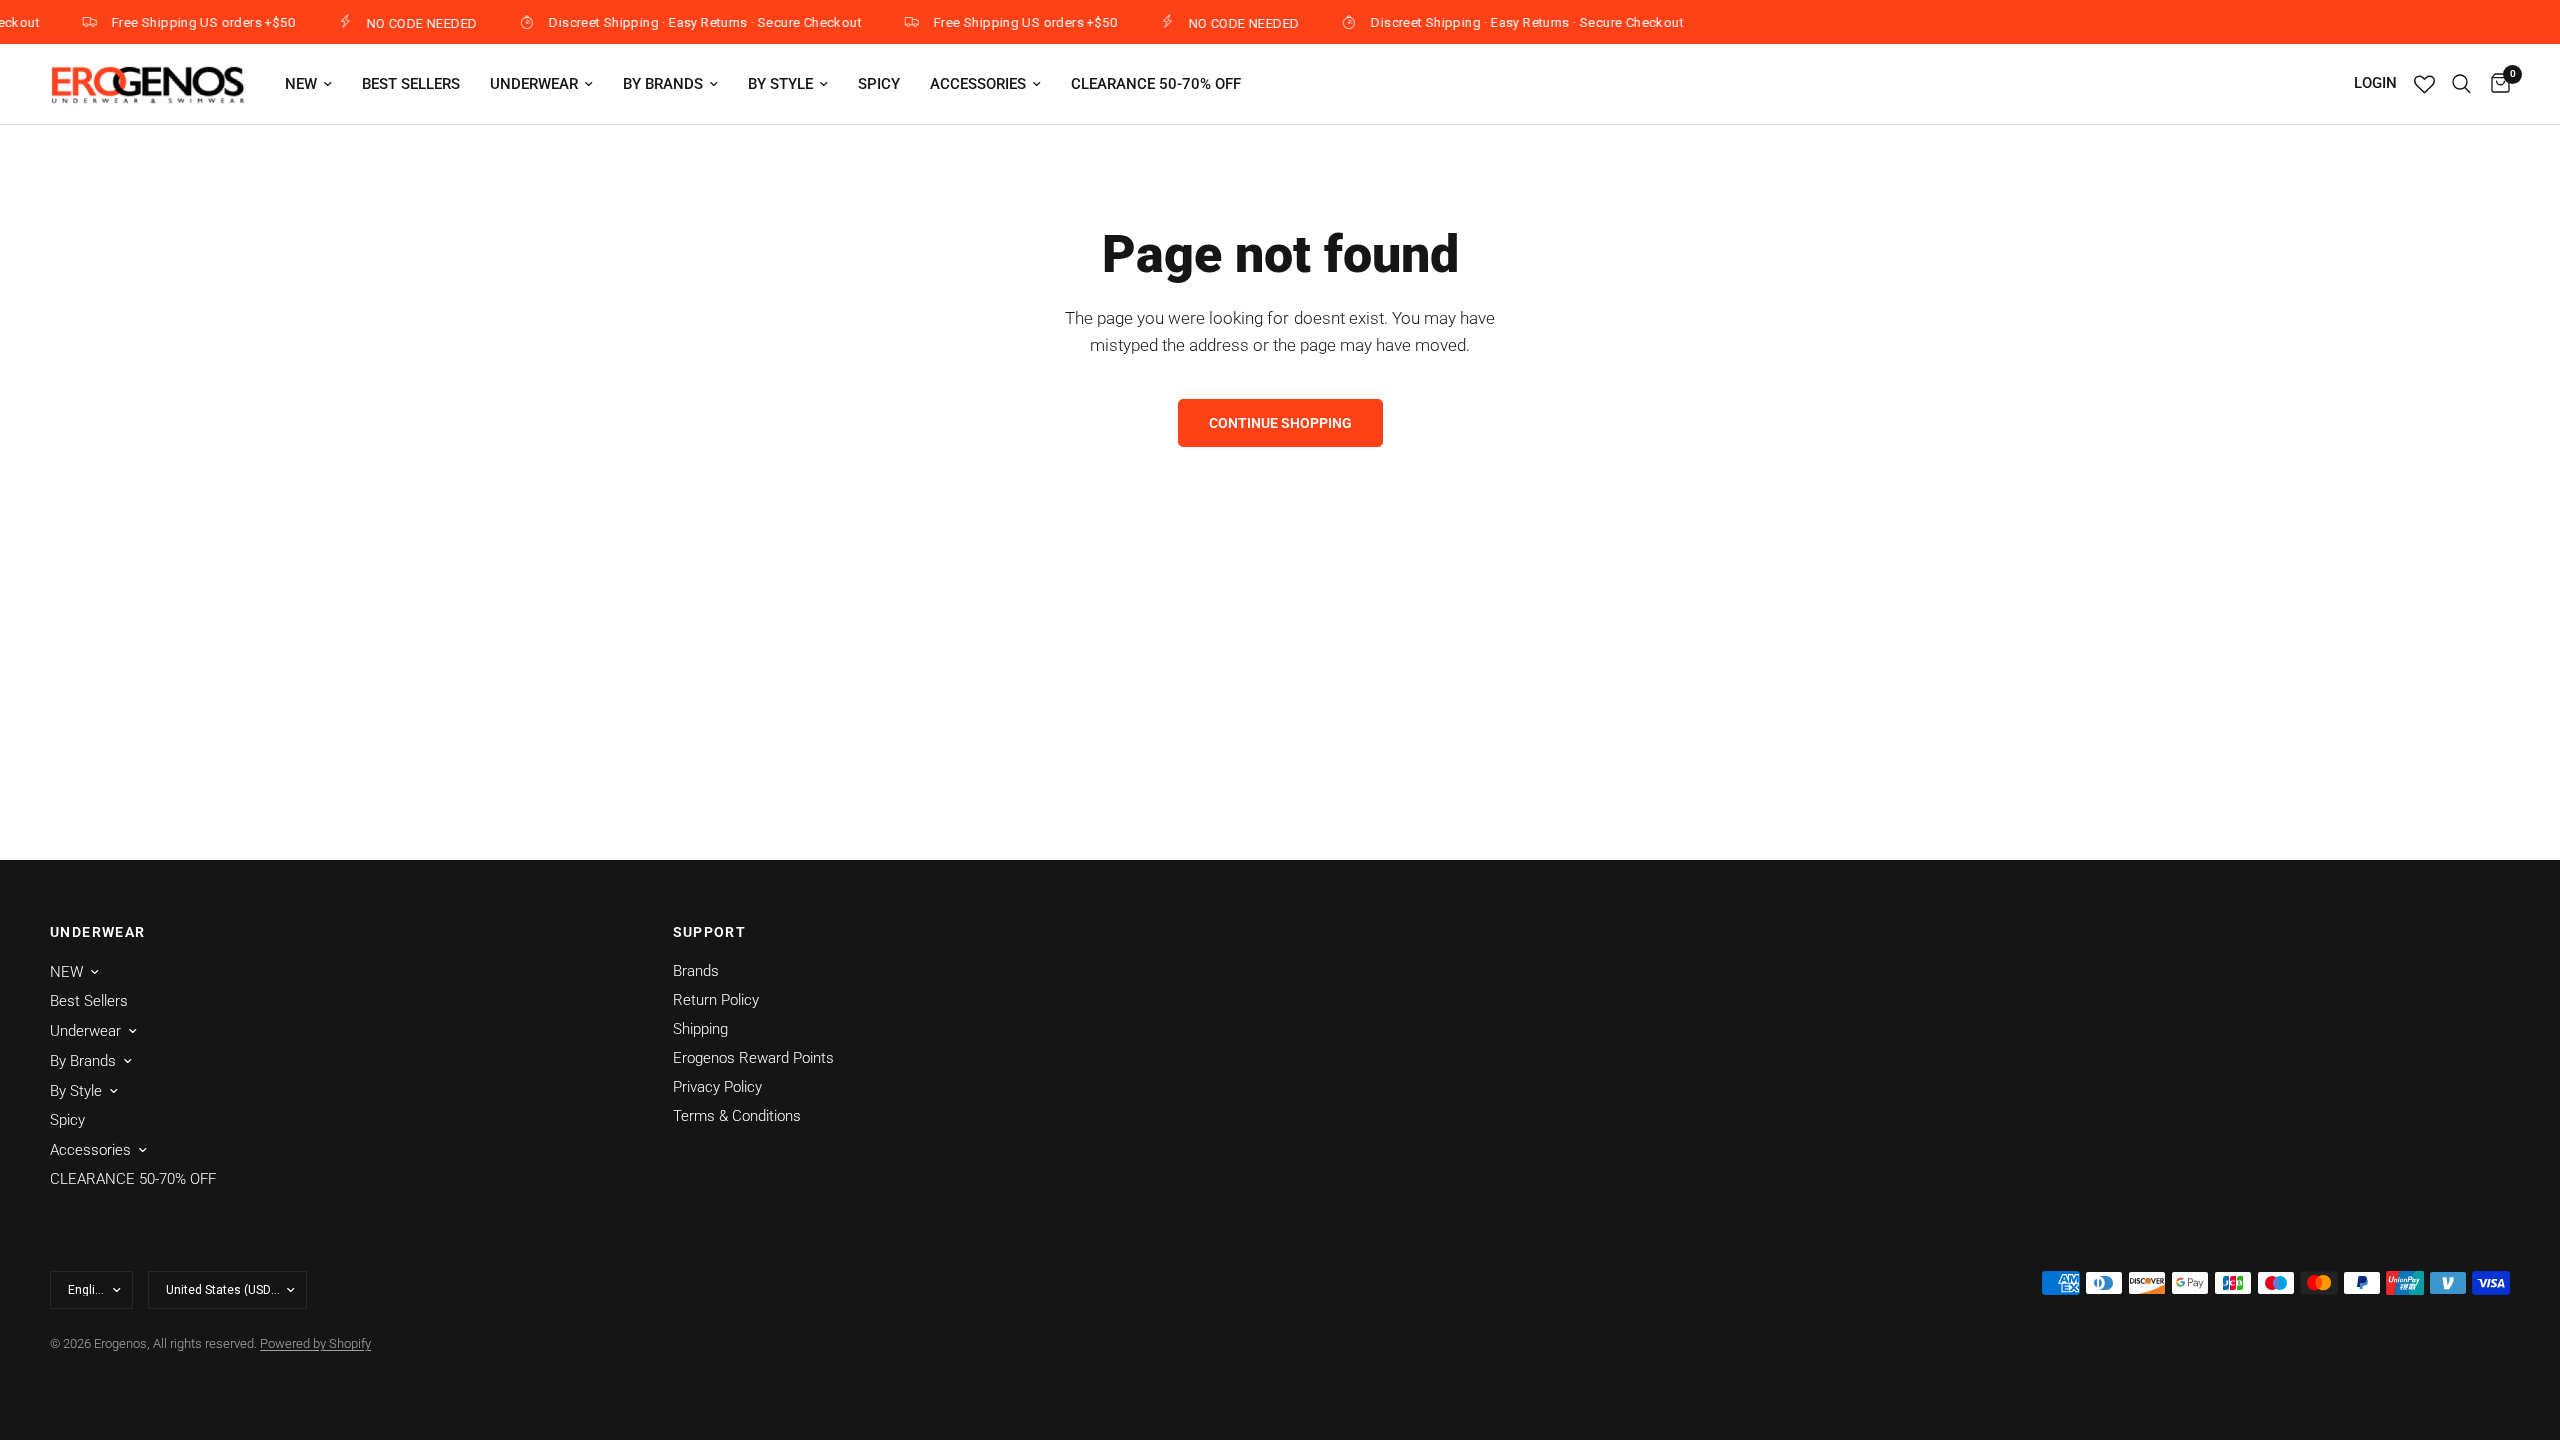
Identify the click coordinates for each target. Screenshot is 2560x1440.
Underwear (534, 84)
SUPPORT (710, 932)
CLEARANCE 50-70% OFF (1156, 84)
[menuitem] (308, 84)
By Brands (663, 84)
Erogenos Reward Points (753, 1058)
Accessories (978, 84)
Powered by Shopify (315, 1343)
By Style (780, 84)
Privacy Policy (717, 1087)
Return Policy (716, 1000)
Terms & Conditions (737, 1116)
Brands (696, 971)
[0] (2495, 84)
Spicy (879, 84)
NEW (301, 84)
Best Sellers (411, 84)
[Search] (2461, 84)
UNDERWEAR (98, 932)
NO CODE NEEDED (406, 23)
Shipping (700, 1029)
